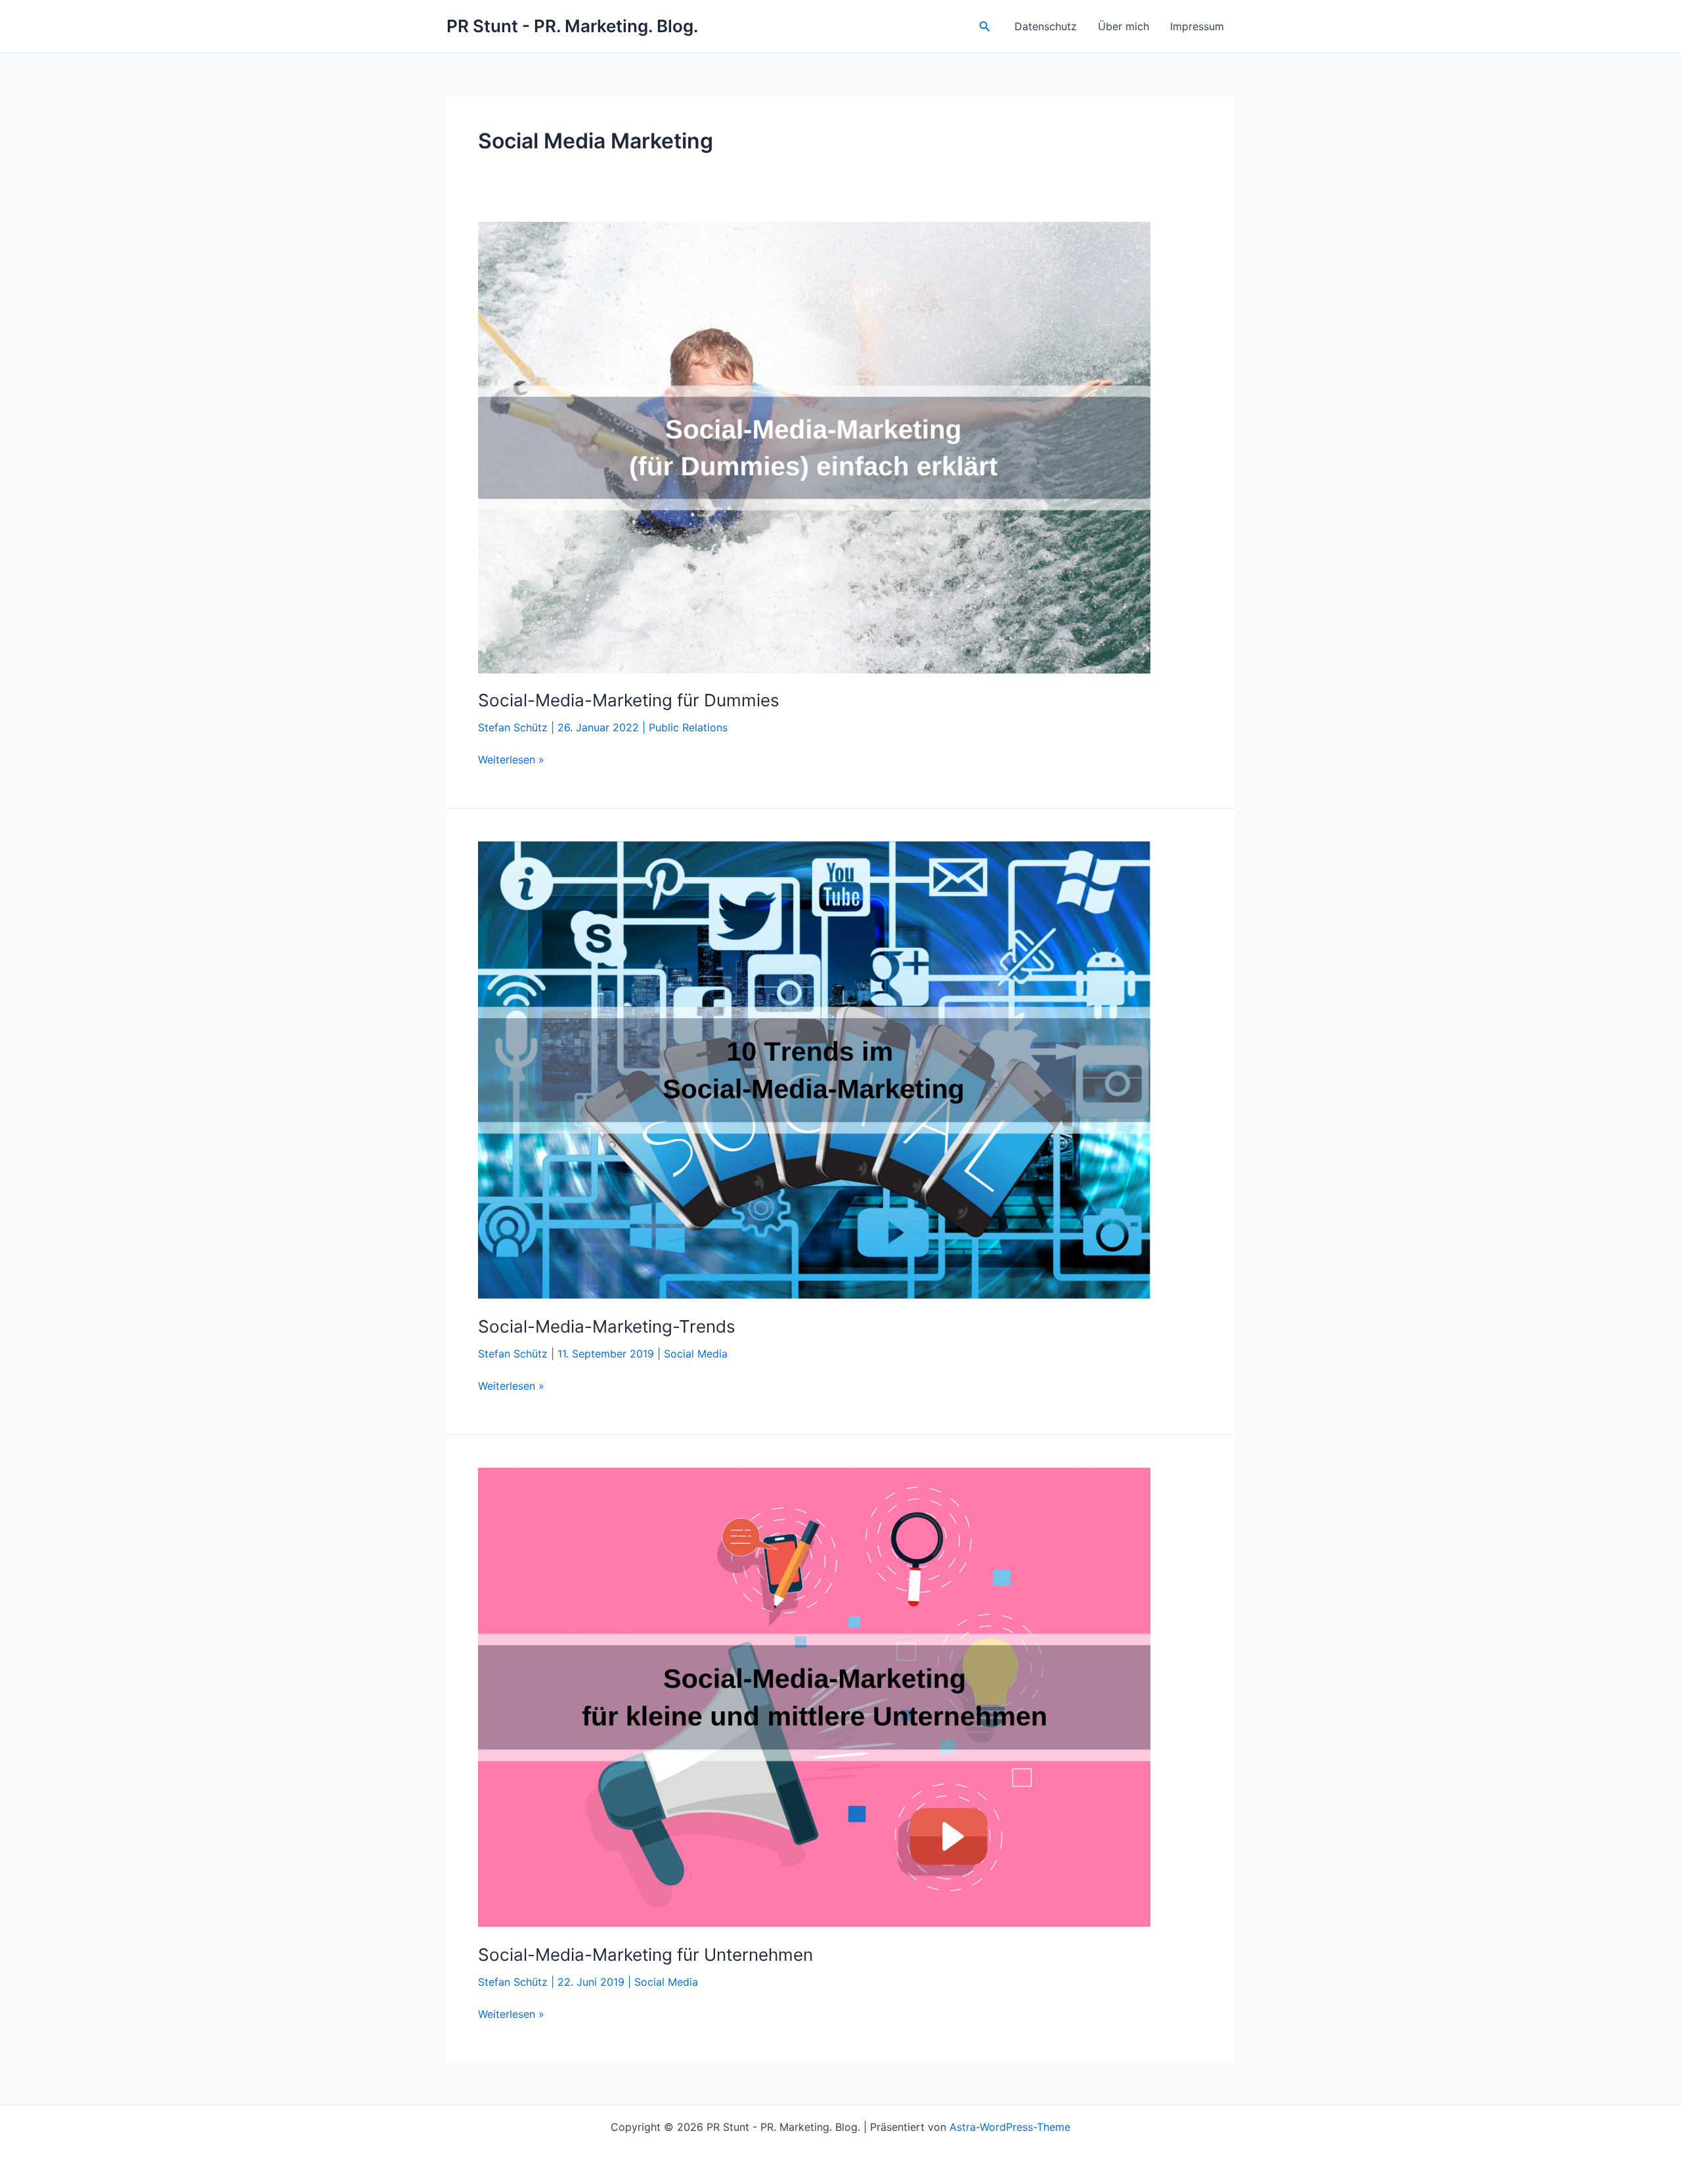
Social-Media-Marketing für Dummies (629, 700)
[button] (985, 27)
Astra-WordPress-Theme (1010, 2127)
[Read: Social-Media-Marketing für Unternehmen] (814, 1696)
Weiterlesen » (511, 760)
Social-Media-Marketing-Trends (607, 1326)
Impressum (1197, 26)
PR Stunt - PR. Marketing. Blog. (573, 26)
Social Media (696, 1354)
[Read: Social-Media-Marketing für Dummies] (814, 446)
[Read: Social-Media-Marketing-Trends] (814, 1069)
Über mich (1124, 26)
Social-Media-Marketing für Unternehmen (645, 1955)
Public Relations (688, 727)
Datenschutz (1046, 26)
